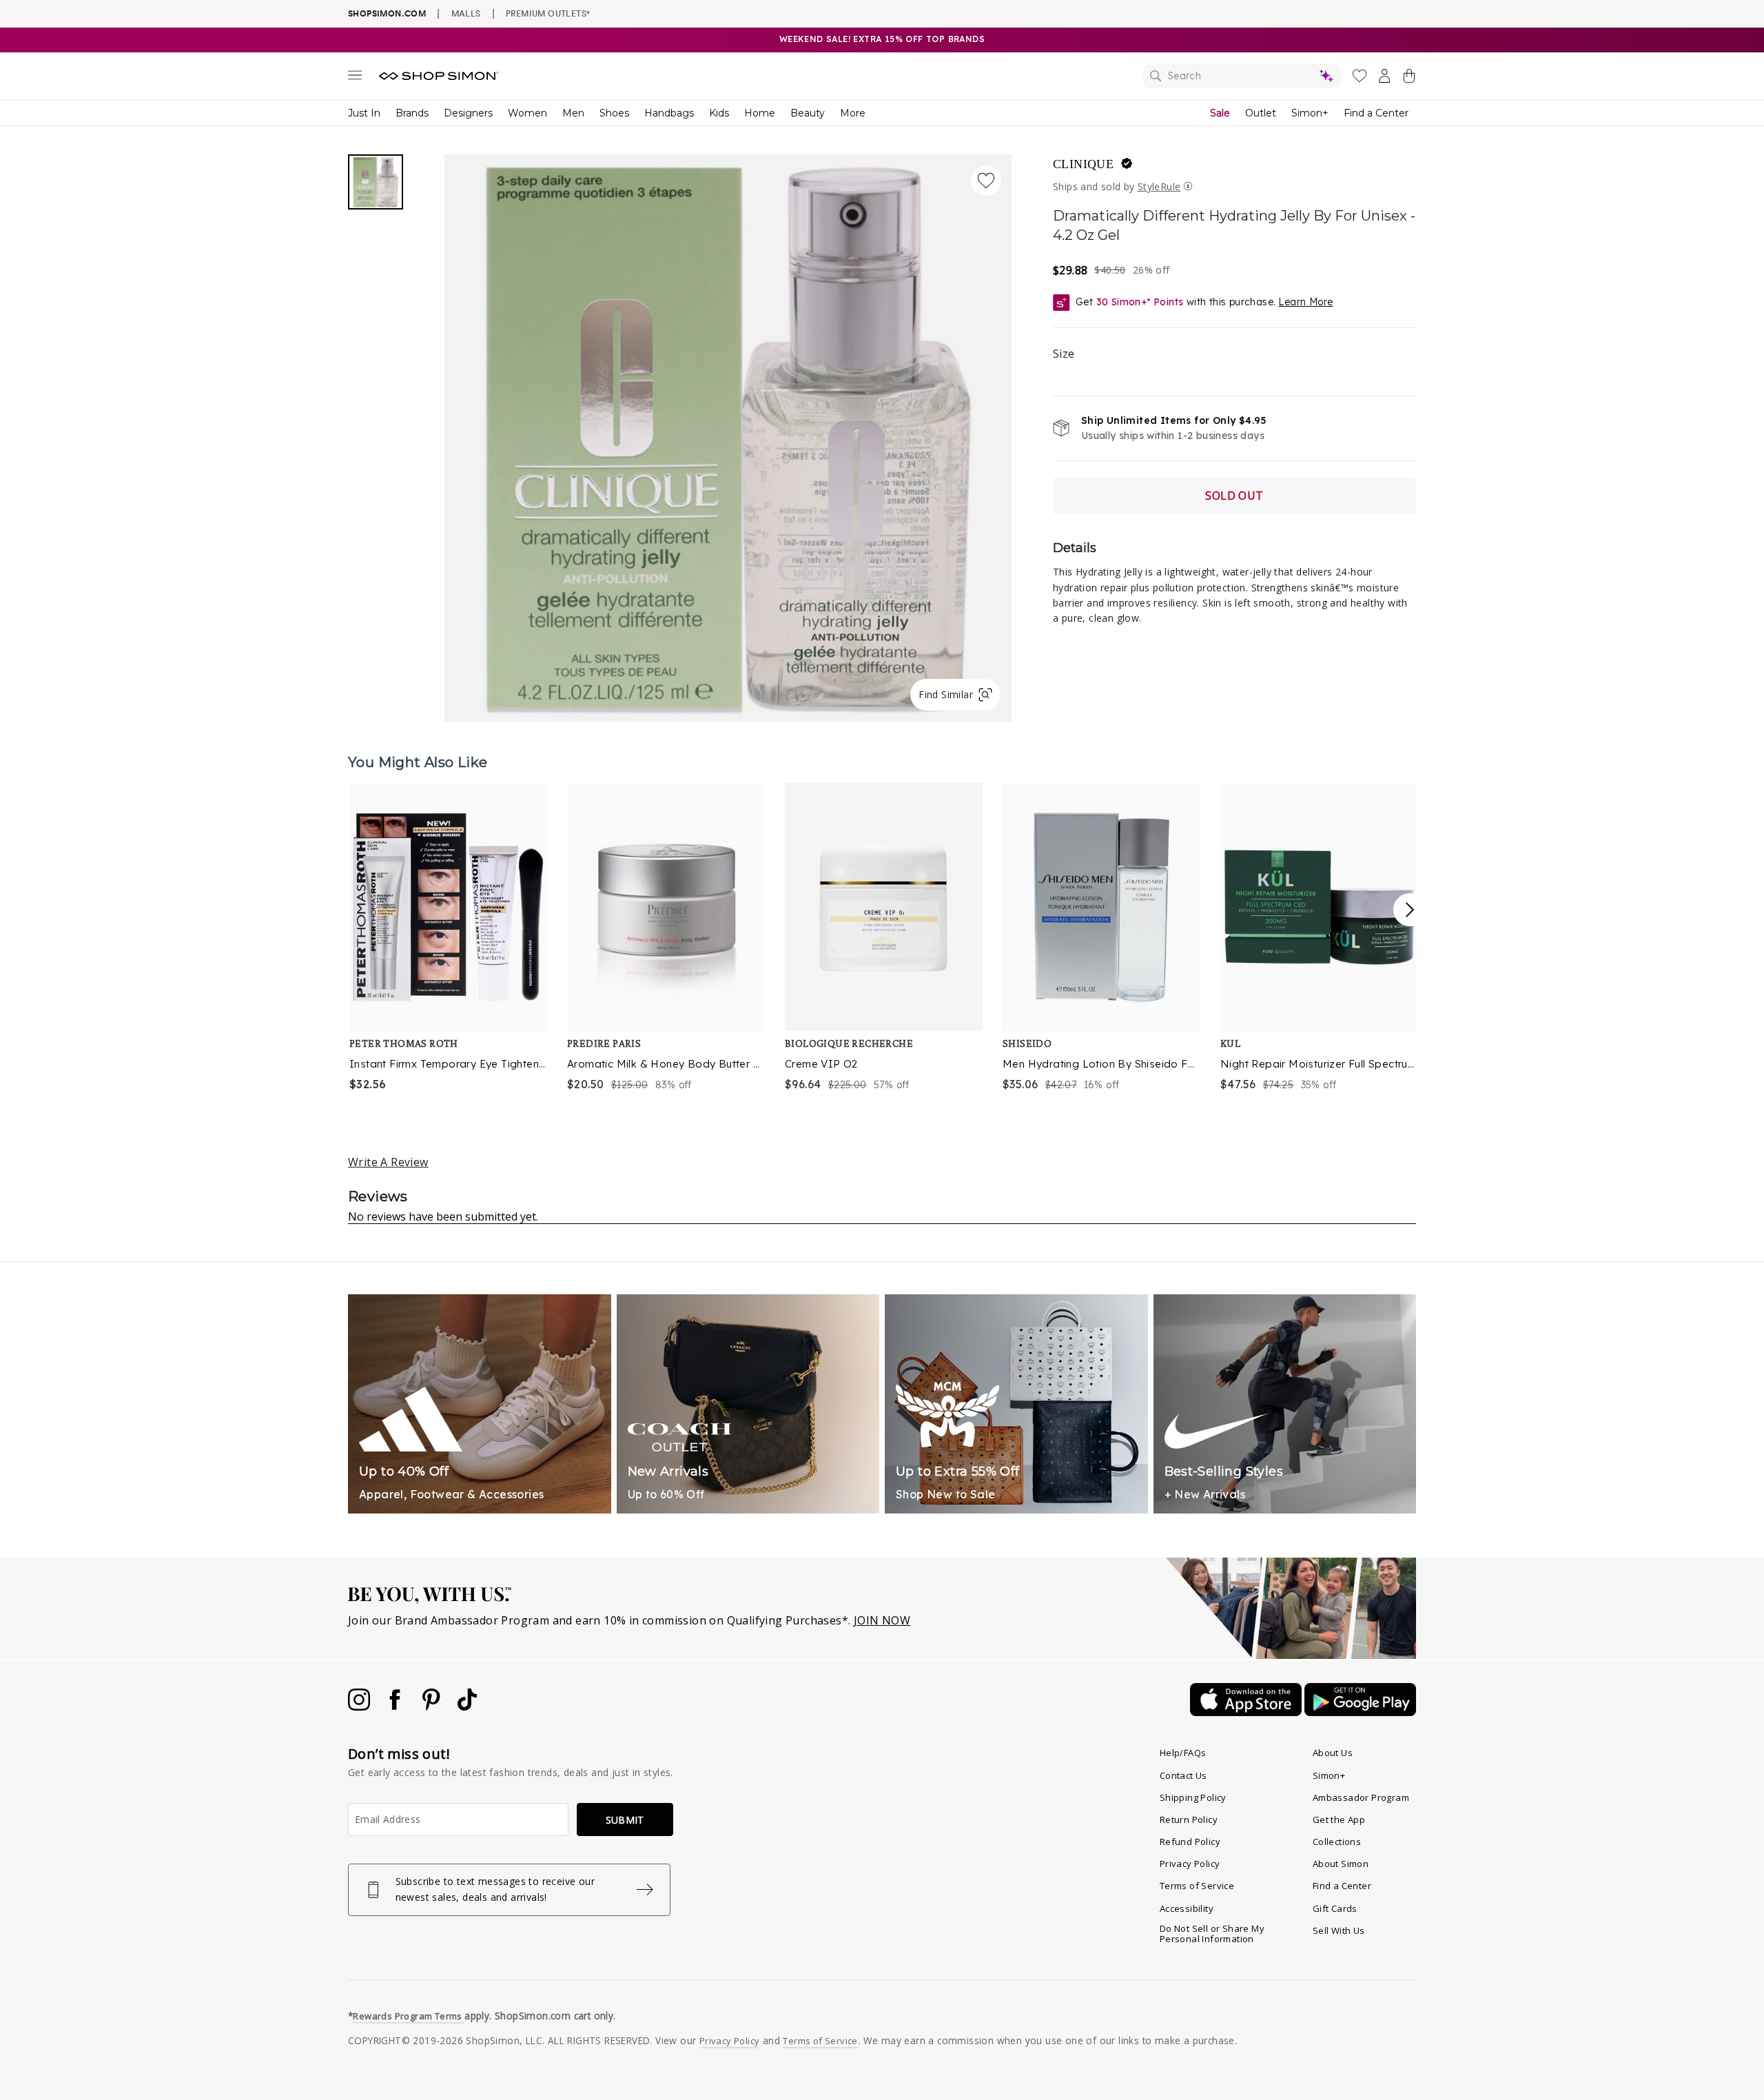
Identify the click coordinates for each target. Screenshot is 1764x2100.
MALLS (466, 13)
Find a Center (1376, 113)
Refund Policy (1190, 1842)
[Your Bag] (1409, 79)
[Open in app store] (1247, 1712)
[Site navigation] (355, 78)
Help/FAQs (1183, 1753)
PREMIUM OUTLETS (548, 13)
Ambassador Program (1361, 1797)
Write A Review (388, 1162)
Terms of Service (1197, 1886)
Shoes (614, 113)
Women (527, 113)
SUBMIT (625, 1820)
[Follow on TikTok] (467, 1706)
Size (1064, 354)
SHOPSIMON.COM (387, 13)
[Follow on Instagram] (360, 1706)
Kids (719, 113)
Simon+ (1310, 113)
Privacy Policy (1190, 1864)
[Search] (1242, 76)
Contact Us (1183, 1775)
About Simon (1341, 1864)
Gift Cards (1335, 1908)
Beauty (808, 113)
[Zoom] (728, 432)
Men (573, 113)
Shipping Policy (1193, 1797)
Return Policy (1189, 1819)
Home (760, 113)
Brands (412, 113)
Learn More (1305, 302)
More (853, 113)
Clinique (1083, 164)
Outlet (1261, 113)
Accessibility (1187, 1908)
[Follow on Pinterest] (433, 1706)
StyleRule (1159, 186)
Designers (468, 113)
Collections (1337, 1842)
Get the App (1339, 1819)
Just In (364, 113)
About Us (1333, 1753)
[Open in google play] (1360, 1712)
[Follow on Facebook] (396, 1706)
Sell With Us (1339, 1930)
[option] (449, 938)
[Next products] (1410, 910)
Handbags (669, 113)
